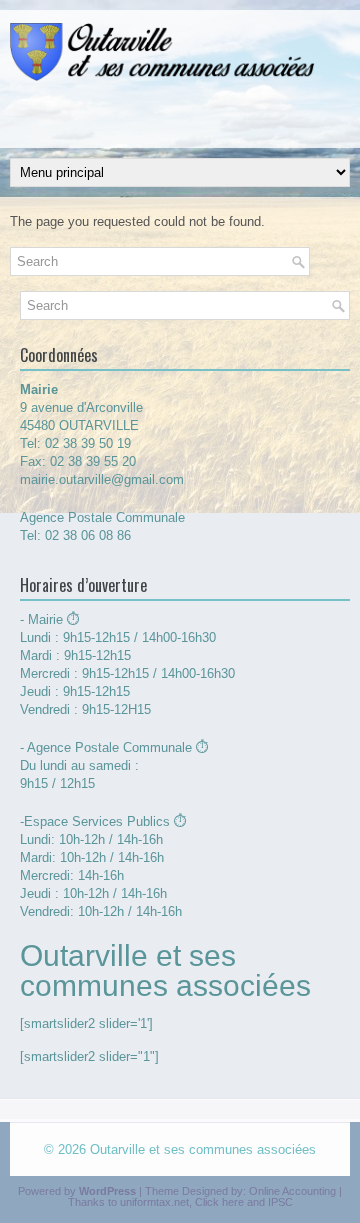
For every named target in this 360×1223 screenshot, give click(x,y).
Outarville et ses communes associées (203, 1149)
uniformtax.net (154, 1202)
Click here (219, 1202)
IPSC (280, 1202)
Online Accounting (292, 1191)
